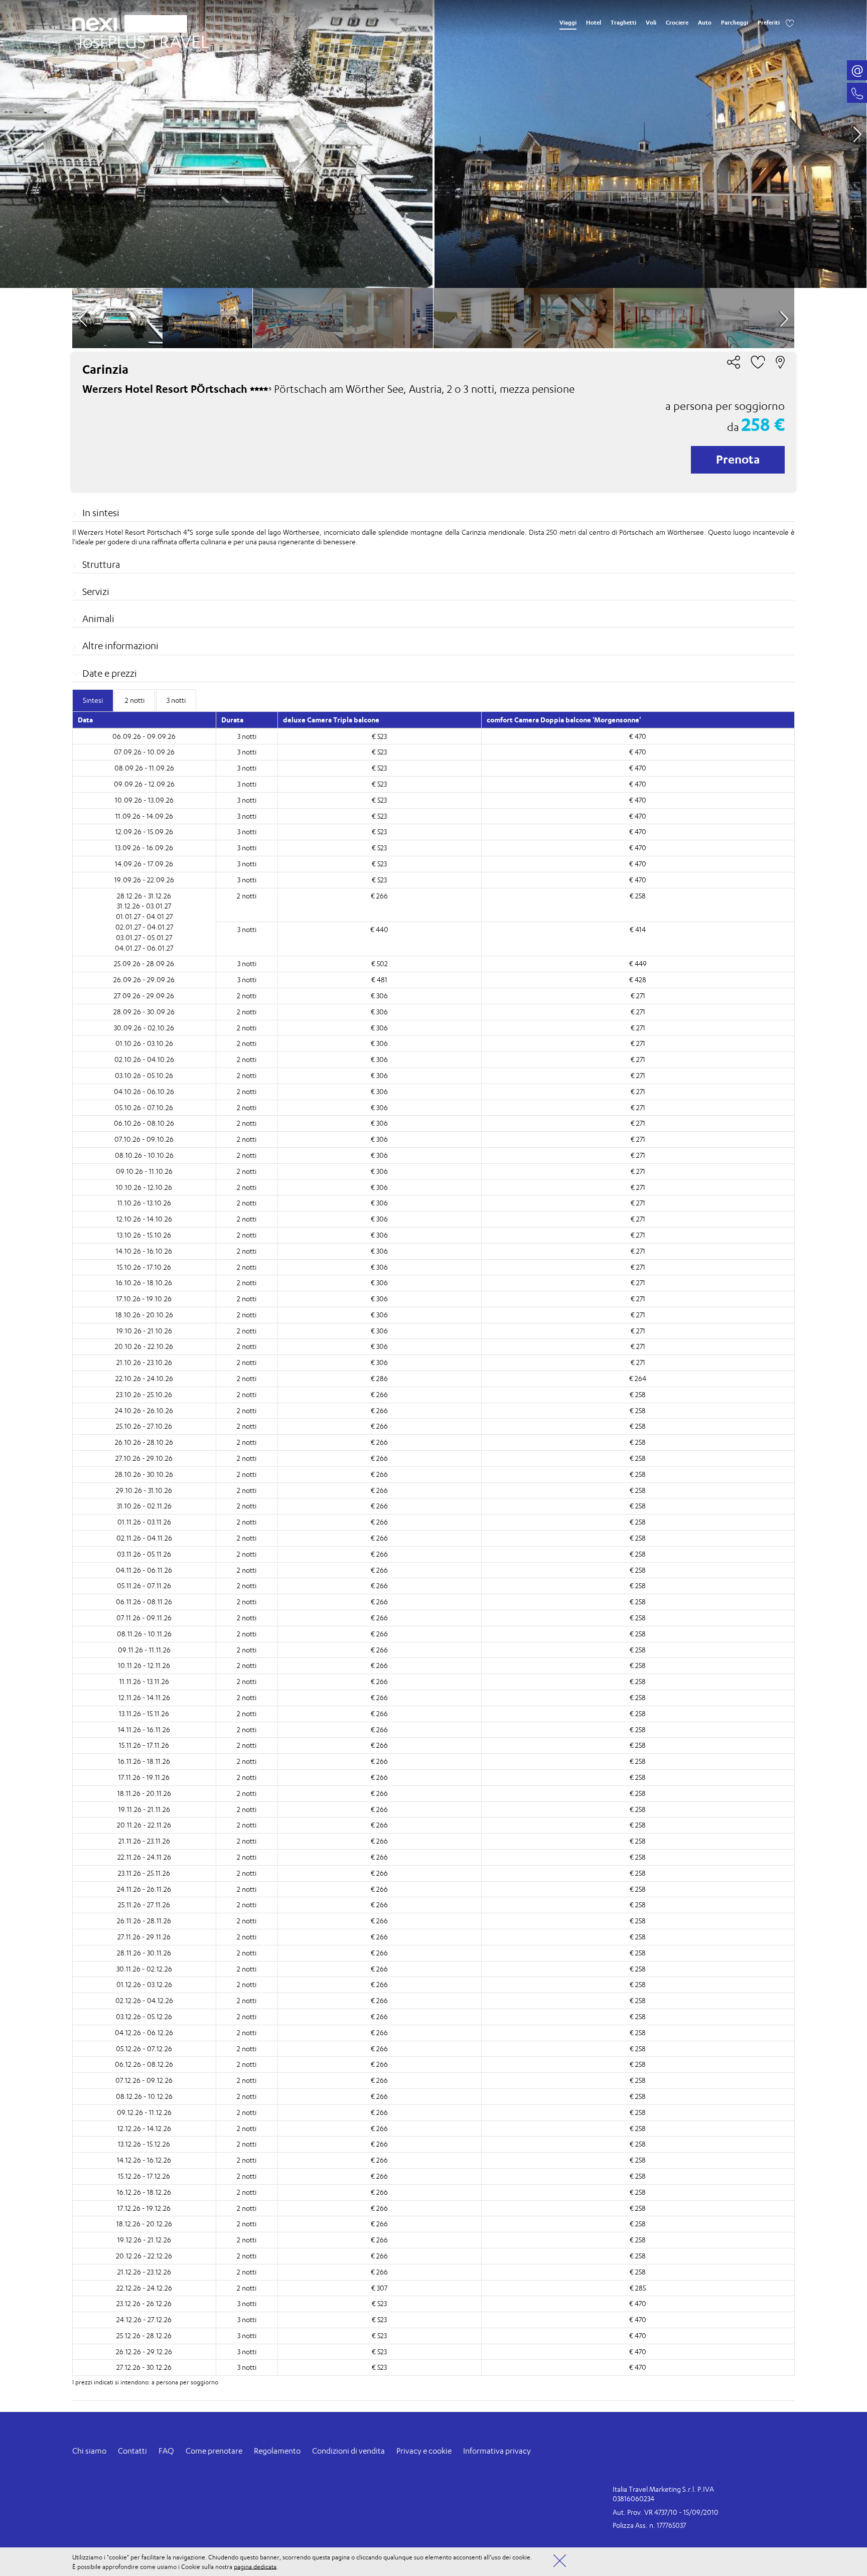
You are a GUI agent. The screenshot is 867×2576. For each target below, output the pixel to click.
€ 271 (638, 996)
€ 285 (638, 2288)
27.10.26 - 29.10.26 (144, 1458)
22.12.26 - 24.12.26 (144, 2288)
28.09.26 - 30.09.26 (144, 1012)
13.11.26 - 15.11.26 (144, 1713)
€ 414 (638, 929)
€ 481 (379, 979)
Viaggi (568, 23)
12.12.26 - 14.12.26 (144, 2128)
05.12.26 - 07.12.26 (144, 2049)
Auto (705, 23)
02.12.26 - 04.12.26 (144, 2000)
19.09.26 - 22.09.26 (144, 880)
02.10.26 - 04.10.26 (144, 1059)
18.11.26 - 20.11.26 (144, 1793)
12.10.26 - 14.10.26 (144, 1219)
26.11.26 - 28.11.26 (144, 1921)
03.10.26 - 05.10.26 (144, 1075)
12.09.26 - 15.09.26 (144, 831)
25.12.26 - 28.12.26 (144, 2335)
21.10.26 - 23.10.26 (144, 1362)
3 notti (247, 736)
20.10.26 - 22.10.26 (144, 1346)
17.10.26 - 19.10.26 (144, 1299)
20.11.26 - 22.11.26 (144, 1825)
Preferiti (769, 23)
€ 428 (638, 979)
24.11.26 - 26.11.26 (144, 1889)
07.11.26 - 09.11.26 (144, 1618)
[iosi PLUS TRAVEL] (140, 39)
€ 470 (638, 736)
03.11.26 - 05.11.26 (144, 1554)
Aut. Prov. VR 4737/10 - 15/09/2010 (666, 2512)
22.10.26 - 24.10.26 (144, 1378)
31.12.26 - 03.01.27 (144, 906)
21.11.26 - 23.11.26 (144, 1841)
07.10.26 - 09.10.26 (144, 1139)
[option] (433, 144)
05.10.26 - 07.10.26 (144, 1107)
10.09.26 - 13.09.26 (144, 800)
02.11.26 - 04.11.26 (144, 1538)
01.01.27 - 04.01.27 (144, 916)
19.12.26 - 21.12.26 (144, 2240)
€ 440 (379, 929)
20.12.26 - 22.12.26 (144, 2256)
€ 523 (379, 736)
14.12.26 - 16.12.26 (144, 2160)
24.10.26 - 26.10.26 (144, 1410)
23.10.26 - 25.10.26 (144, 1394)
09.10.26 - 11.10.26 (144, 1171)
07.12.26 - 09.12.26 (144, 2080)
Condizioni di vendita (348, 2451)
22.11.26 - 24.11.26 (144, 1857)
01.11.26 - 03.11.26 (144, 1522)
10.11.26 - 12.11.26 (144, 1665)
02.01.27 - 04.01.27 (144, 927)
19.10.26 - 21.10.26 (144, 1331)
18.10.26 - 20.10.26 (144, 1315)
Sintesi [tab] (93, 700)
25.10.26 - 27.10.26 (144, 1426)
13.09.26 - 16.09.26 (144, 848)
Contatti (132, 2451)
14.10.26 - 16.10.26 (144, 1251)
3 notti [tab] (176, 700)
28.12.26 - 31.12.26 (144, 896)
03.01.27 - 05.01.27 (144, 937)
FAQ (166, 2451)
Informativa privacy (497, 2451)
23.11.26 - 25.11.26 (144, 1873)
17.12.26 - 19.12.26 (144, 2208)
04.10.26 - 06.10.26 (144, 1091)
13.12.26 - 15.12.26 (144, 2144)
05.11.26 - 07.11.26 (144, 1585)
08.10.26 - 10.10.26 (144, 1155)
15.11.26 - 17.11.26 (144, 1745)
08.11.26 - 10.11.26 (144, 1634)
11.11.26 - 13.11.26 (144, 1681)
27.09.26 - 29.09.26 (144, 996)
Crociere (677, 23)
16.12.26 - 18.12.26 (144, 2192)
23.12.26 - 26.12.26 (144, 2303)
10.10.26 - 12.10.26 (144, 1187)
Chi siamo (89, 2451)
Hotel (594, 23)
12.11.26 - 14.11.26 (144, 1697)
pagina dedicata (255, 2566)
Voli (651, 23)
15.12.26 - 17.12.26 (144, 2176)
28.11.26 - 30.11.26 (144, 1953)
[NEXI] (98, 23)
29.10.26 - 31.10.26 (144, 1490)
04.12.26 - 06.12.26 (144, 2032)
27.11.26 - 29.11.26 (144, 1937)
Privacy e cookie (424, 2451)
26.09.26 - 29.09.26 (144, 979)
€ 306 (379, 996)
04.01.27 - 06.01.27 (144, 948)
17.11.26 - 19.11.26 (144, 1777)
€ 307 (379, 2288)
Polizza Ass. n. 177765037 (649, 2525)
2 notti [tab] (135, 700)
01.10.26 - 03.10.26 (144, 1043)
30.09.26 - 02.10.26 (144, 1028)
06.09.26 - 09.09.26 (144, 736)
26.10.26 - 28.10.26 (144, 1442)
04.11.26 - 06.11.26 (144, 1570)
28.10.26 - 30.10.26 (144, 1474)
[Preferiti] (790, 23)
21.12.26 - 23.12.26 (144, 2272)
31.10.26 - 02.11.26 (144, 1506)
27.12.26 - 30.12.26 (144, 2367)
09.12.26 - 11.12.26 (144, 2112)
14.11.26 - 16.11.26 (144, 1729)
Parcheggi (735, 23)
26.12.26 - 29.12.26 (144, 2352)
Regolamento (277, 2451)
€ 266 (379, 896)
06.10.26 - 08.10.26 (144, 1123)
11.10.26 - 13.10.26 (144, 1203)
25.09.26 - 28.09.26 (144, 963)
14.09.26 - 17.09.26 (144, 864)
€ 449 (638, 963)
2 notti (247, 896)
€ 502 (380, 963)
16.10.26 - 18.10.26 (144, 1282)
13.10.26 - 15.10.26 (144, 1235)
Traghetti (623, 23)
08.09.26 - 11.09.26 (144, 768)
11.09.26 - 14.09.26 (144, 816)
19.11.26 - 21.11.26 (144, 1809)
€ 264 (638, 1378)
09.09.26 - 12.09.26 (144, 784)
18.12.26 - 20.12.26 (144, 2224)
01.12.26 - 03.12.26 (144, 1984)
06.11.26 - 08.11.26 (144, 1602)
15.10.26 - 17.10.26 (144, 1267)
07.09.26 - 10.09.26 (144, 752)
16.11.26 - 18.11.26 (144, 1761)
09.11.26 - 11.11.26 (144, 1650)
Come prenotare (214, 2451)
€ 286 (379, 1378)
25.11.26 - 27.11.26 (144, 1905)
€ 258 (638, 896)
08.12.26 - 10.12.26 (144, 2096)
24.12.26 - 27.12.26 (144, 2319)
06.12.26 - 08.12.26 (144, 2064)
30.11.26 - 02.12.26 (144, 1969)
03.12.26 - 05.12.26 (144, 2016)
